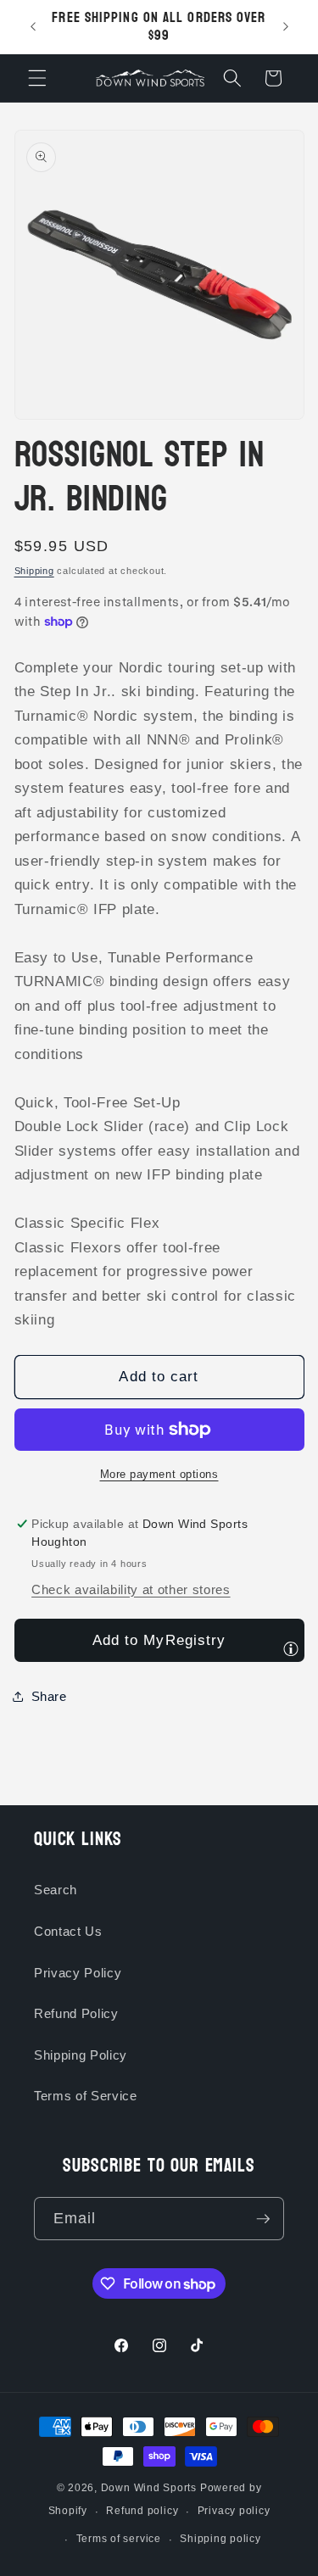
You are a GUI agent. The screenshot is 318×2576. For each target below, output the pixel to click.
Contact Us (68, 1931)
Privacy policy (234, 2511)
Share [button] (49, 1696)
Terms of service (119, 2539)
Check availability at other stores (131, 1589)
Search (56, 1890)
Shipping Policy (81, 2055)
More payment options (159, 1474)
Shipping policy (220, 2539)
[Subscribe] (263, 2219)
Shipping (34, 571)
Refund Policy (76, 2013)
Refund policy (142, 2511)
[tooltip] (291, 1648)
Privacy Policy (78, 1973)
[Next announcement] (286, 27)
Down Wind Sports (149, 2488)
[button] (37, 78)
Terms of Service (86, 2096)
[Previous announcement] (33, 27)
